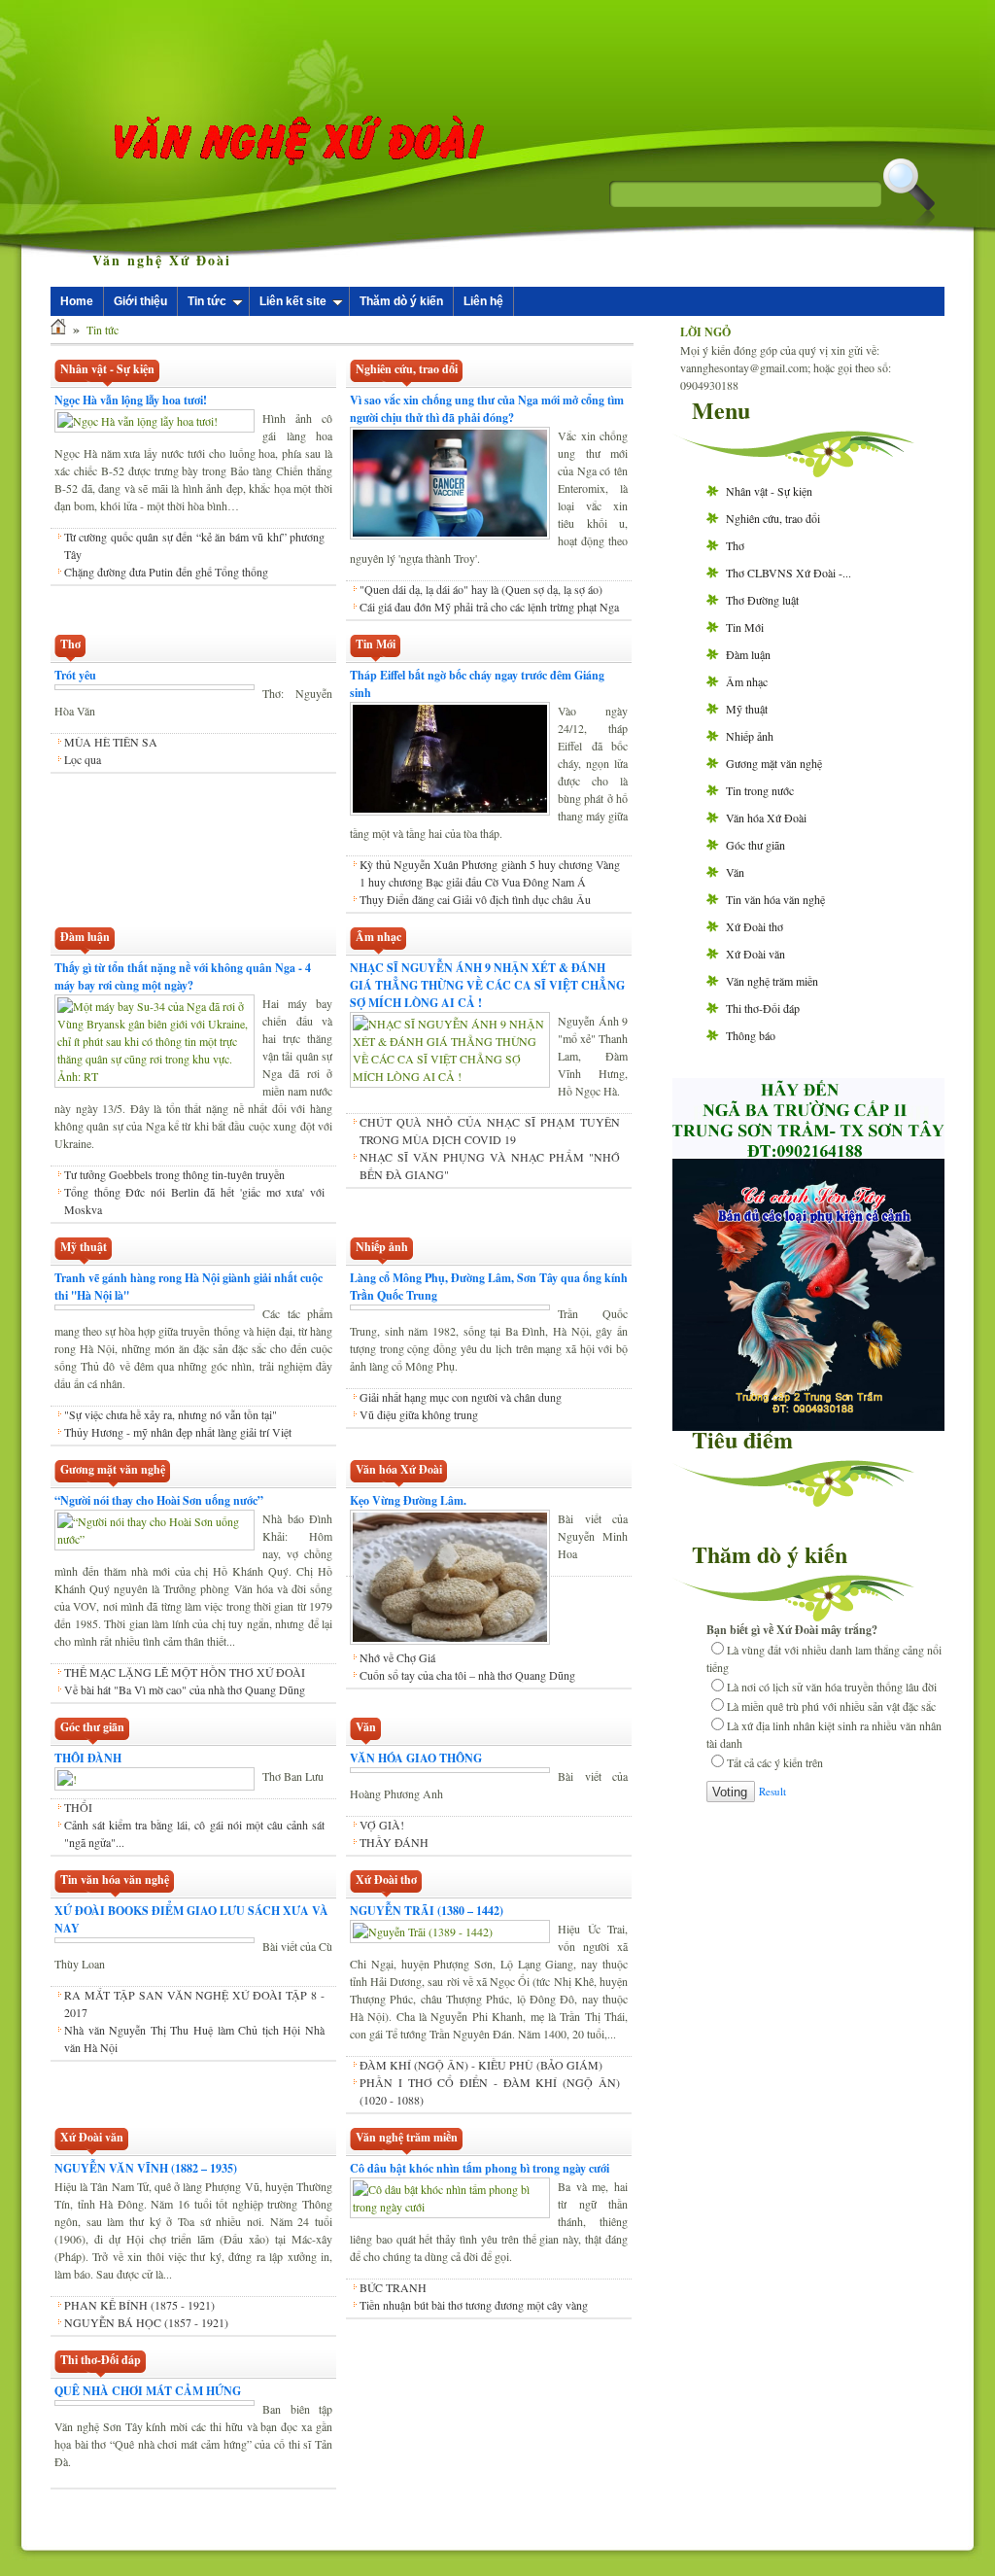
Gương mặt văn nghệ (774, 763)
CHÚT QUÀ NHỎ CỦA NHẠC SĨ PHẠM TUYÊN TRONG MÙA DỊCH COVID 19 (490, 1131)
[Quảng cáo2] (808, 1152)
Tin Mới (745, 627)
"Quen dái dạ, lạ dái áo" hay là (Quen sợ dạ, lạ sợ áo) (481, 589)
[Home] (58, 330)
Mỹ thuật (747, 709)
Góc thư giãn (755, 845)
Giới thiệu (140, 301)
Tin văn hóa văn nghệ (775, 899)
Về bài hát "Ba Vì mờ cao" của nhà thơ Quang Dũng (185, 1689)
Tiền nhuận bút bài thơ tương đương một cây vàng (474, 2305)
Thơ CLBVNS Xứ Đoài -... (789, 573)
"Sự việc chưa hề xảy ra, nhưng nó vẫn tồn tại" (171, 1414)
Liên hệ (483, 301)
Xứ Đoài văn (755, 954)
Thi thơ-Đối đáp (763, 1008)
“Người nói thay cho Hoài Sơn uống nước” (159, 1500)
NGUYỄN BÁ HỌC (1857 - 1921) (146, 2322)
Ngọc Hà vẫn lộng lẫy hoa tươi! (131, 400)
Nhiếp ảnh (750, 736)
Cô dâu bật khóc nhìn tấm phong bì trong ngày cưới (480, 2168)
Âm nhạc (747, 681)
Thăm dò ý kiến (401, 301)
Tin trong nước (760, 790)
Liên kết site (293, 301)
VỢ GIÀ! (382, 1825)
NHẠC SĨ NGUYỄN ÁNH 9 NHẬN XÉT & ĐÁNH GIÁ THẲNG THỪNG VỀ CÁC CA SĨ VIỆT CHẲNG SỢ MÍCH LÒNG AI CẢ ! (487, 985)
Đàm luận (748, 654)
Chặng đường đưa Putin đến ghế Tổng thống (166, 572)
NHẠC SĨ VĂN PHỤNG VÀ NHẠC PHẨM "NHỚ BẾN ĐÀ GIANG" (490, 1166)
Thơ (735, 545)
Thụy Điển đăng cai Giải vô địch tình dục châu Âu (475, 899)
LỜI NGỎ (705, 332)
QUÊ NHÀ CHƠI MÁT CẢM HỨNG (148, 2391)
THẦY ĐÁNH (394, 1842)
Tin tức (207, 301)
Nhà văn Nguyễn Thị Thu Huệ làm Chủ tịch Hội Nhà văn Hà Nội (194, 2038)
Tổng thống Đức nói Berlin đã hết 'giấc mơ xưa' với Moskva (194, 1201)
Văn (735, 872)
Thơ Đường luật (762, 600)
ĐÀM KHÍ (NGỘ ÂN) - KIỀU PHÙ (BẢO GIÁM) (481, 2065)
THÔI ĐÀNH (88, 1758)
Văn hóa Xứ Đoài (766, 818)
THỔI (78, 1807)
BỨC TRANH (393, 2287)
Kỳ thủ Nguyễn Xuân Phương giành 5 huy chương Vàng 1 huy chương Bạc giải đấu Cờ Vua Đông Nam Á (490, 873)
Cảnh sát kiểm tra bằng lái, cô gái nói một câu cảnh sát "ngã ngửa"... (194, 1833)
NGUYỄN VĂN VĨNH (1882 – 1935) (146, 2168)
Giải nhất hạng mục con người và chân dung (461, 1414)
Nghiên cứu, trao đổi (773, 518)
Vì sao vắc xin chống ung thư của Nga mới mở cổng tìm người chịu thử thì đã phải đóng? (487, 409)
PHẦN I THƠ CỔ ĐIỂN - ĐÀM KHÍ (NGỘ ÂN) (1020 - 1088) (490, 2091)
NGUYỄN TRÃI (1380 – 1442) (427, 1911)
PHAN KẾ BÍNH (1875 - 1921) (139, 2305)
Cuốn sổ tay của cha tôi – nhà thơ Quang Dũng (467, 1675)
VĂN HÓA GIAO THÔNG (416, 1758)
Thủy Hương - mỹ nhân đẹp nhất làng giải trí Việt (178, 1432)
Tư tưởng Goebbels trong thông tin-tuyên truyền (174, 1174)
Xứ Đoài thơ (755, 926)
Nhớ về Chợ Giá (397, 1657)
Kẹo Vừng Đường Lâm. (408, 1500)
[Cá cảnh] (808, 1426)
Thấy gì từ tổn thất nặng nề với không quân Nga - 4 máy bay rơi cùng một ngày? (183, 976)
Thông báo (751, 1035)
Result (772, 1791)
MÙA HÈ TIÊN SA (111, 742)
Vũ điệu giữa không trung (419, 1432)
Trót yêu (75, 675)
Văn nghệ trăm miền (772, 981)
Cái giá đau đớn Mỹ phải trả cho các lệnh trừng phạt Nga (489, 607)
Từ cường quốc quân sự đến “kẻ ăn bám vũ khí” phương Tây (194, 545)
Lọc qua (83, 759)
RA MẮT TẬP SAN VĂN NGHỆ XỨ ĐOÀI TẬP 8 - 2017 (194, 2003)
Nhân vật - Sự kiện (769, 491)
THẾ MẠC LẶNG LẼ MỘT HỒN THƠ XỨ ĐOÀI (185, 1672)
